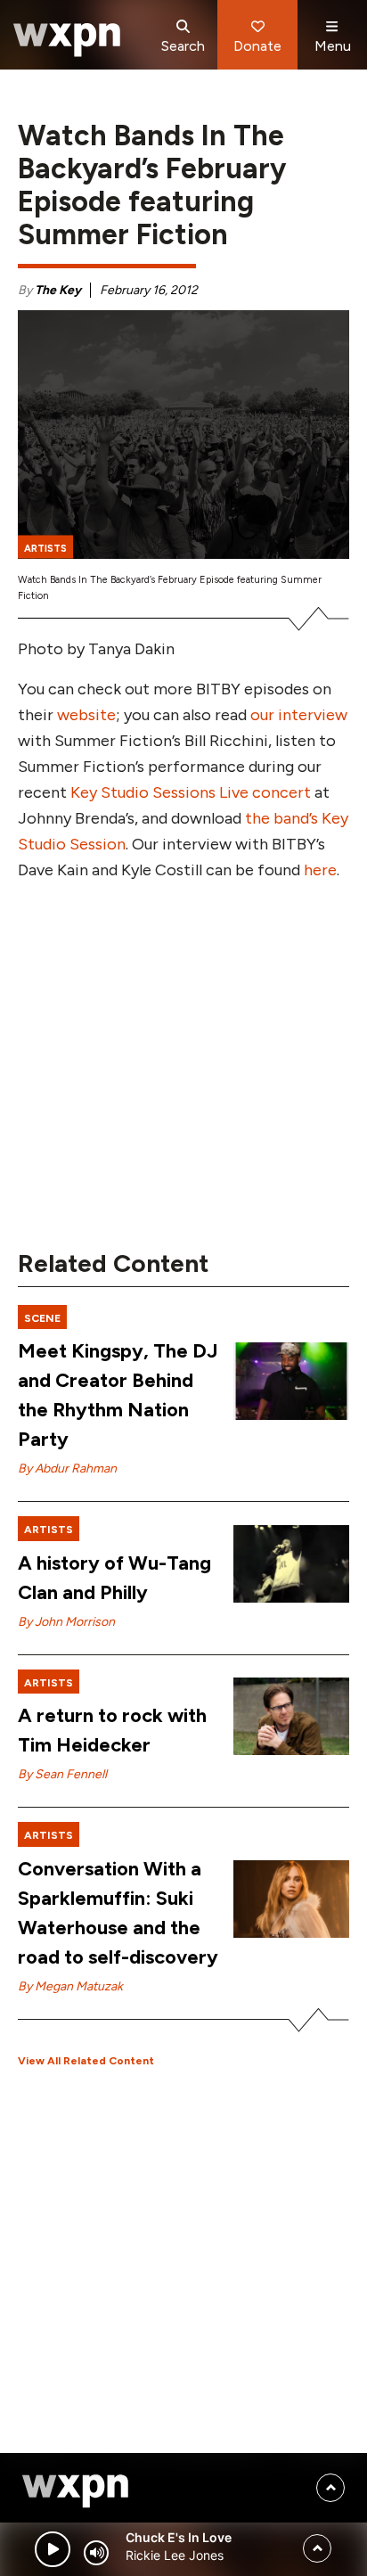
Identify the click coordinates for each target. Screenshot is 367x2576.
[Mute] (96, 2553)
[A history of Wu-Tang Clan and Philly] (291, 1564)
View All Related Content (86, 2061)
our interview (299, 715)
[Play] (53, 2549)
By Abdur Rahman (67, 1468)
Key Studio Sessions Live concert (191, 792)
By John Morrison (66, 1622)
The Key (58, 290)
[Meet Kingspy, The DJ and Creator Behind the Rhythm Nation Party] (291, 1381)
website (86, 715)
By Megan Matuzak (70, 1986)
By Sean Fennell (62, 1774)
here (320, 870)
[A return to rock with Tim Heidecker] (291, 1716)
